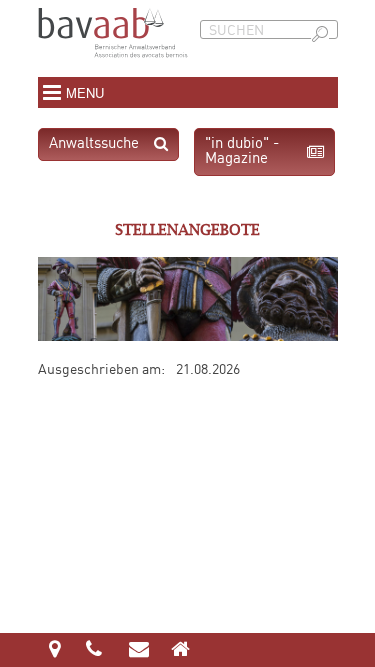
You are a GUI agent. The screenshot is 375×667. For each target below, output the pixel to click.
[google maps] (54, 651)
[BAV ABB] (113, 66)
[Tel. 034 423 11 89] (95, 651)
